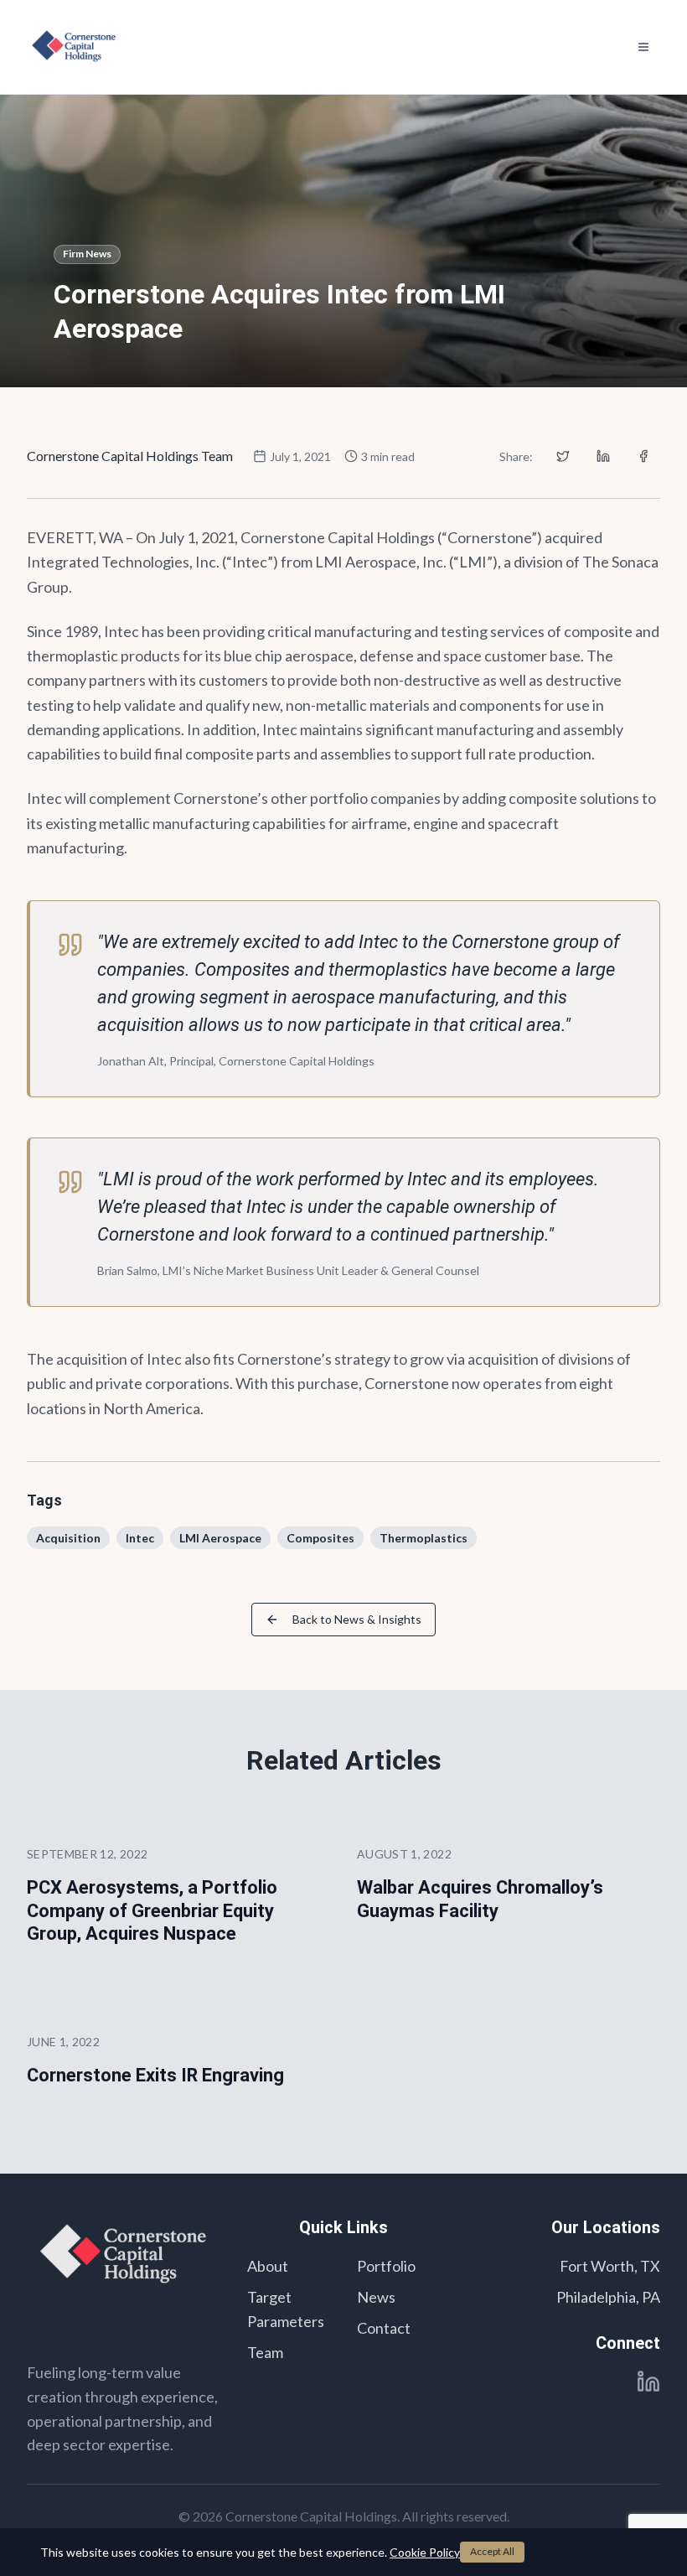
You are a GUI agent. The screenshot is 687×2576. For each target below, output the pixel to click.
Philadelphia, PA (608, 2297)
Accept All (492, 2551)
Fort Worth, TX (610, 2266)
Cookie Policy (425, 2552)
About (268, 2266)
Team (265, 2352)
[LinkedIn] (648, 2382)
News (376, 2297)
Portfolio (386, 2266)
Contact (384, 2328)
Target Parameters (286, 2309)
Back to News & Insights (357, 1619)
